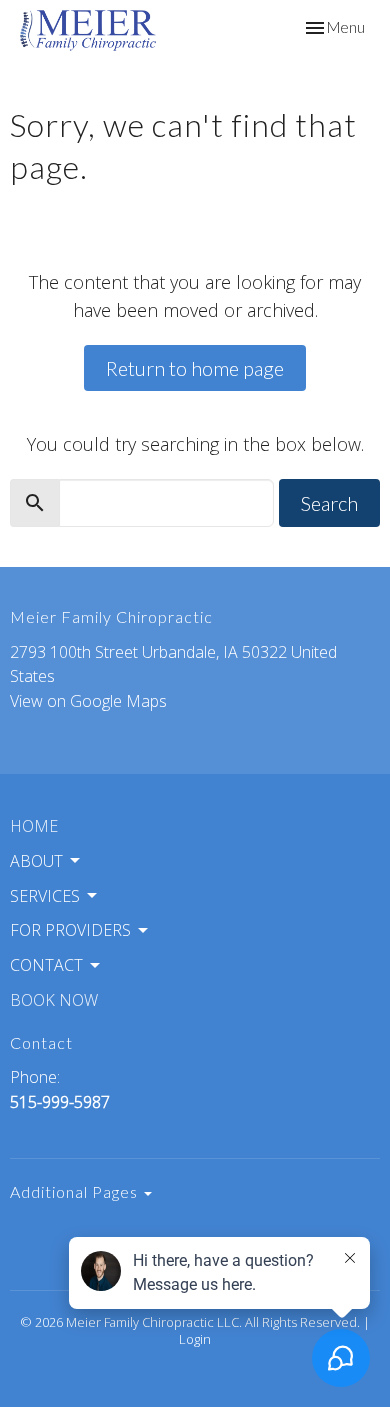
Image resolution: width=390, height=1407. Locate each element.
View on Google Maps (88, 701)
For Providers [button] (70, 930)
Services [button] (45, 896)
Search (329, 503)
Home (34, 826)
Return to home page (195, 368)
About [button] (36, 861)
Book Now (54, 1000)
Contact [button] (46, 965)
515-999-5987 (60, 1102)
